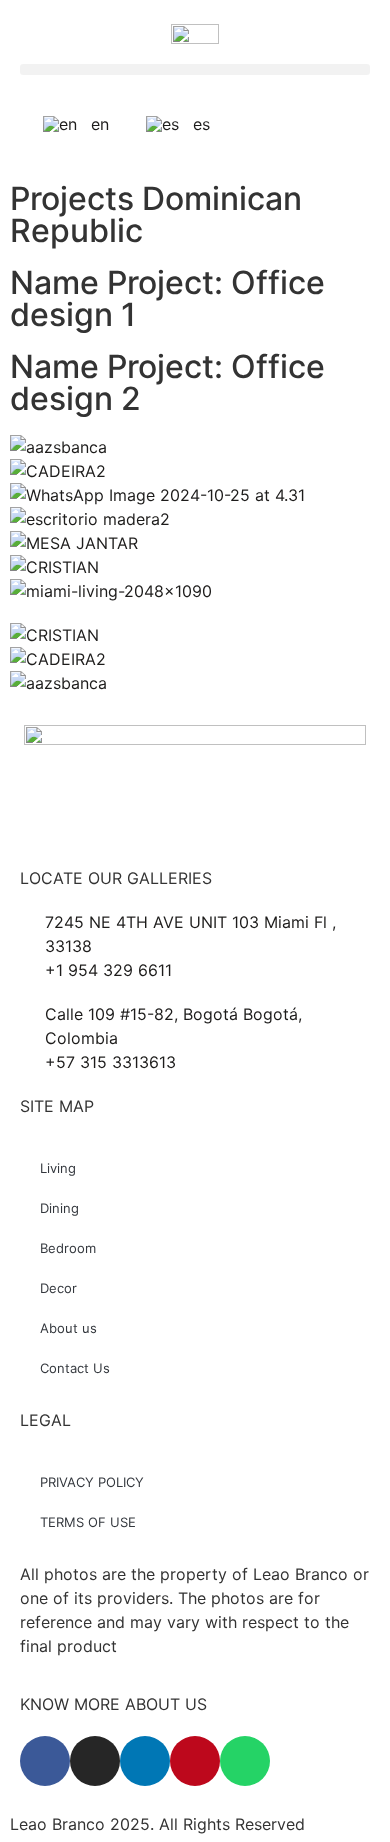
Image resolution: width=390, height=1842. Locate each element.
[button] (195, 69)
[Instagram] (95, 1761)
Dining (59, 1208)
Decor (58, 1288)
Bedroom (68, 1248)
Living (58, 1168)
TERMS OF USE (88, 1522)
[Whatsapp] (245, 1761)
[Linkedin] (145, 1761)
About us (68, 1328)
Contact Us (75, 1368)
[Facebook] (45, 1761)
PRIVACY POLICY (92, 1482)
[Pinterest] (195, 1761)
